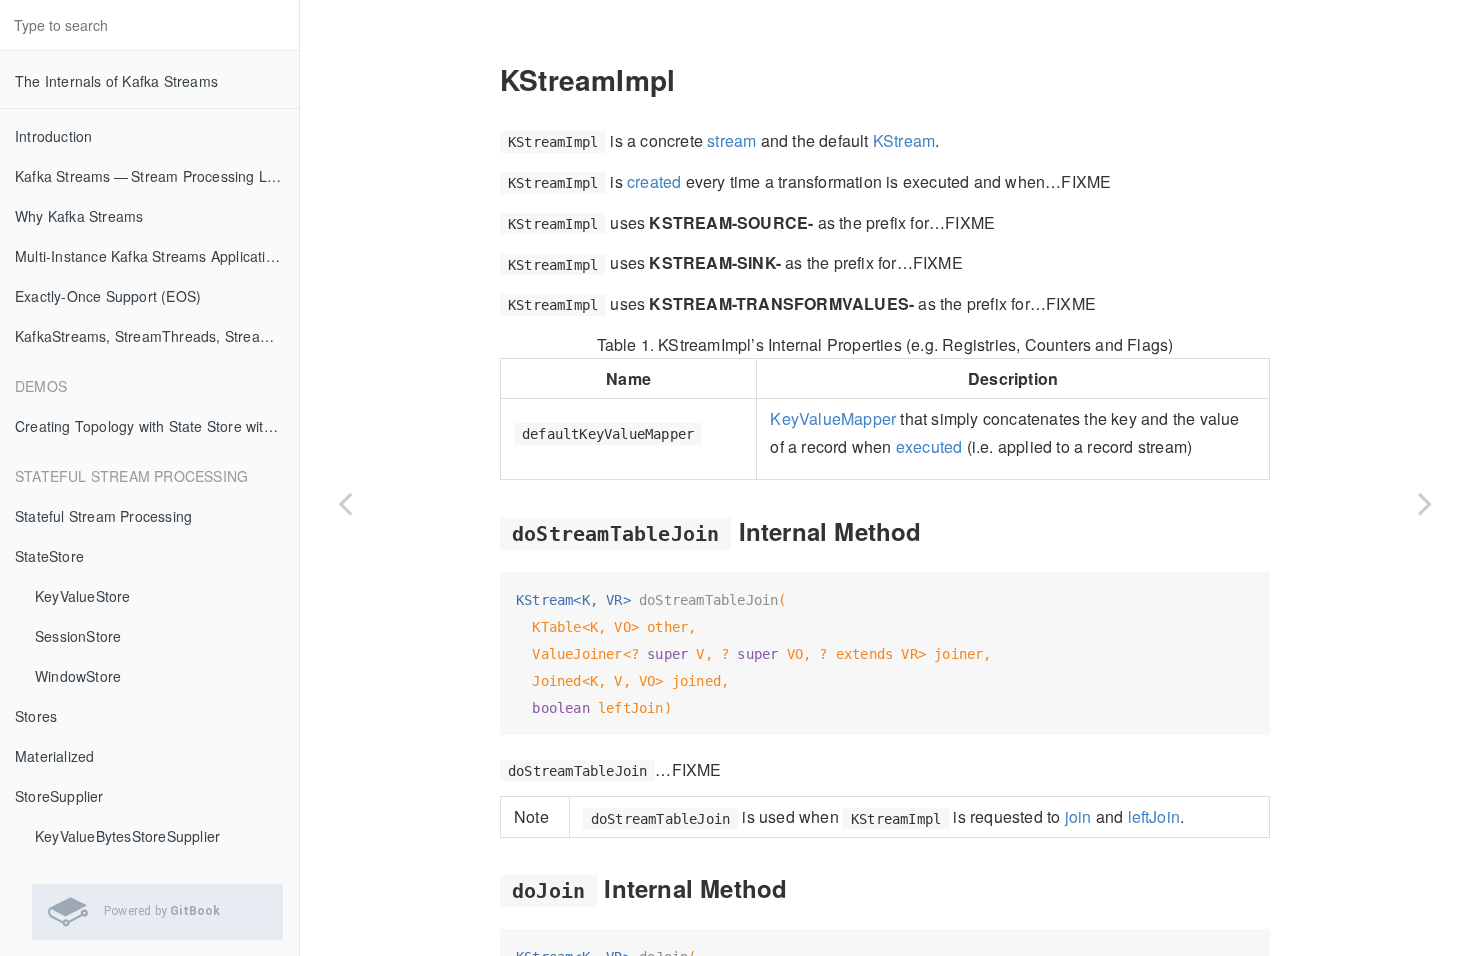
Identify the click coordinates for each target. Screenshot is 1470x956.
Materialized (54, 756)
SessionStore (78, 636)
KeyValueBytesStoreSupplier (127, 836)
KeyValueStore (83, 596)
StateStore (49, 556)
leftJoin (1154, 816)
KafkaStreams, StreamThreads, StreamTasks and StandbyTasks (157, 336)
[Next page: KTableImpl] (1425, 503)
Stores (36, 716)
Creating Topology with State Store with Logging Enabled (157, 426)
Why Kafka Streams (79, 216)
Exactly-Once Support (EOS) (108, 296)
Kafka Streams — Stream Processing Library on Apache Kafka (157, 176)
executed (929, 446)
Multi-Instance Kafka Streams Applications (152, 256)
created (654, 181)
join (1078, 816)
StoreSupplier (59, 796)
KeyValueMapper (833, 418)
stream (731, 140)
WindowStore (78, 676)
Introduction (53, 136)
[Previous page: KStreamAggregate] (345, 503)
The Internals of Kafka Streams (116, 81)
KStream (904, 140)
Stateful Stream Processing (103, 516)
